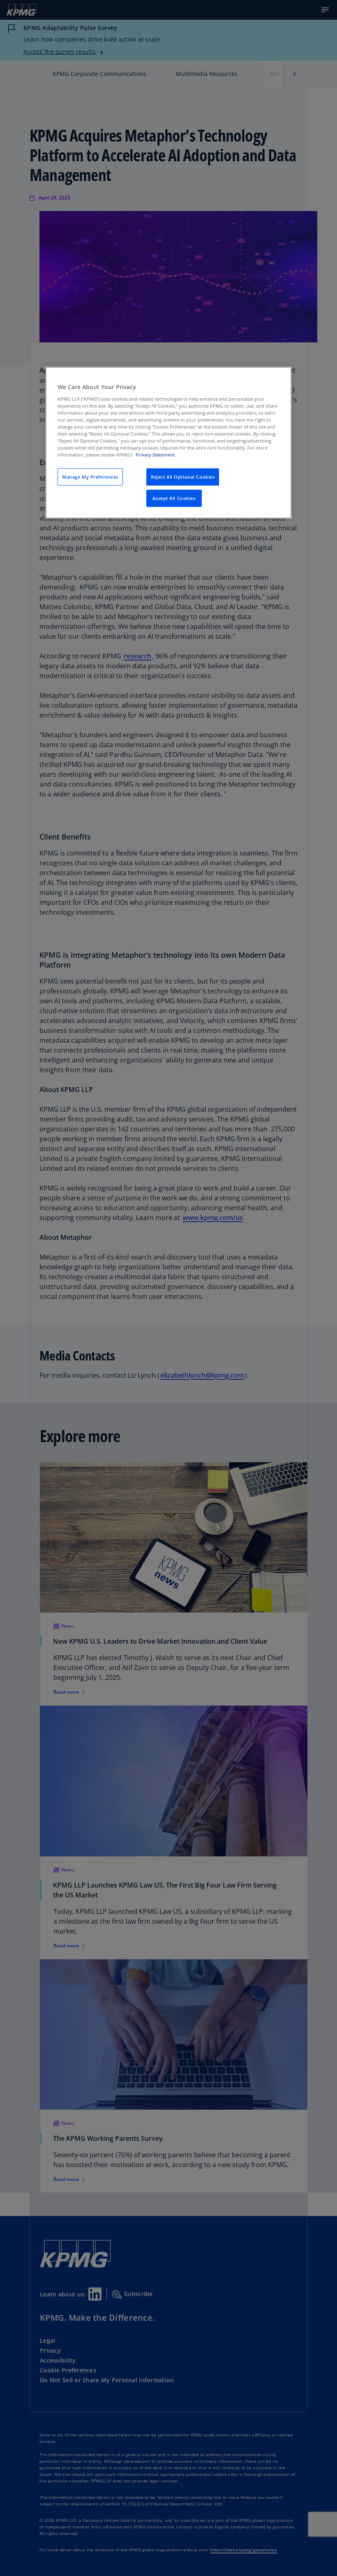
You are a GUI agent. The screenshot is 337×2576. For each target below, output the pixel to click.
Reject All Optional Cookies (183, 477)
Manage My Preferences (90, 477)
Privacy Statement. (156, 455)
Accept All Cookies (174, 498)
